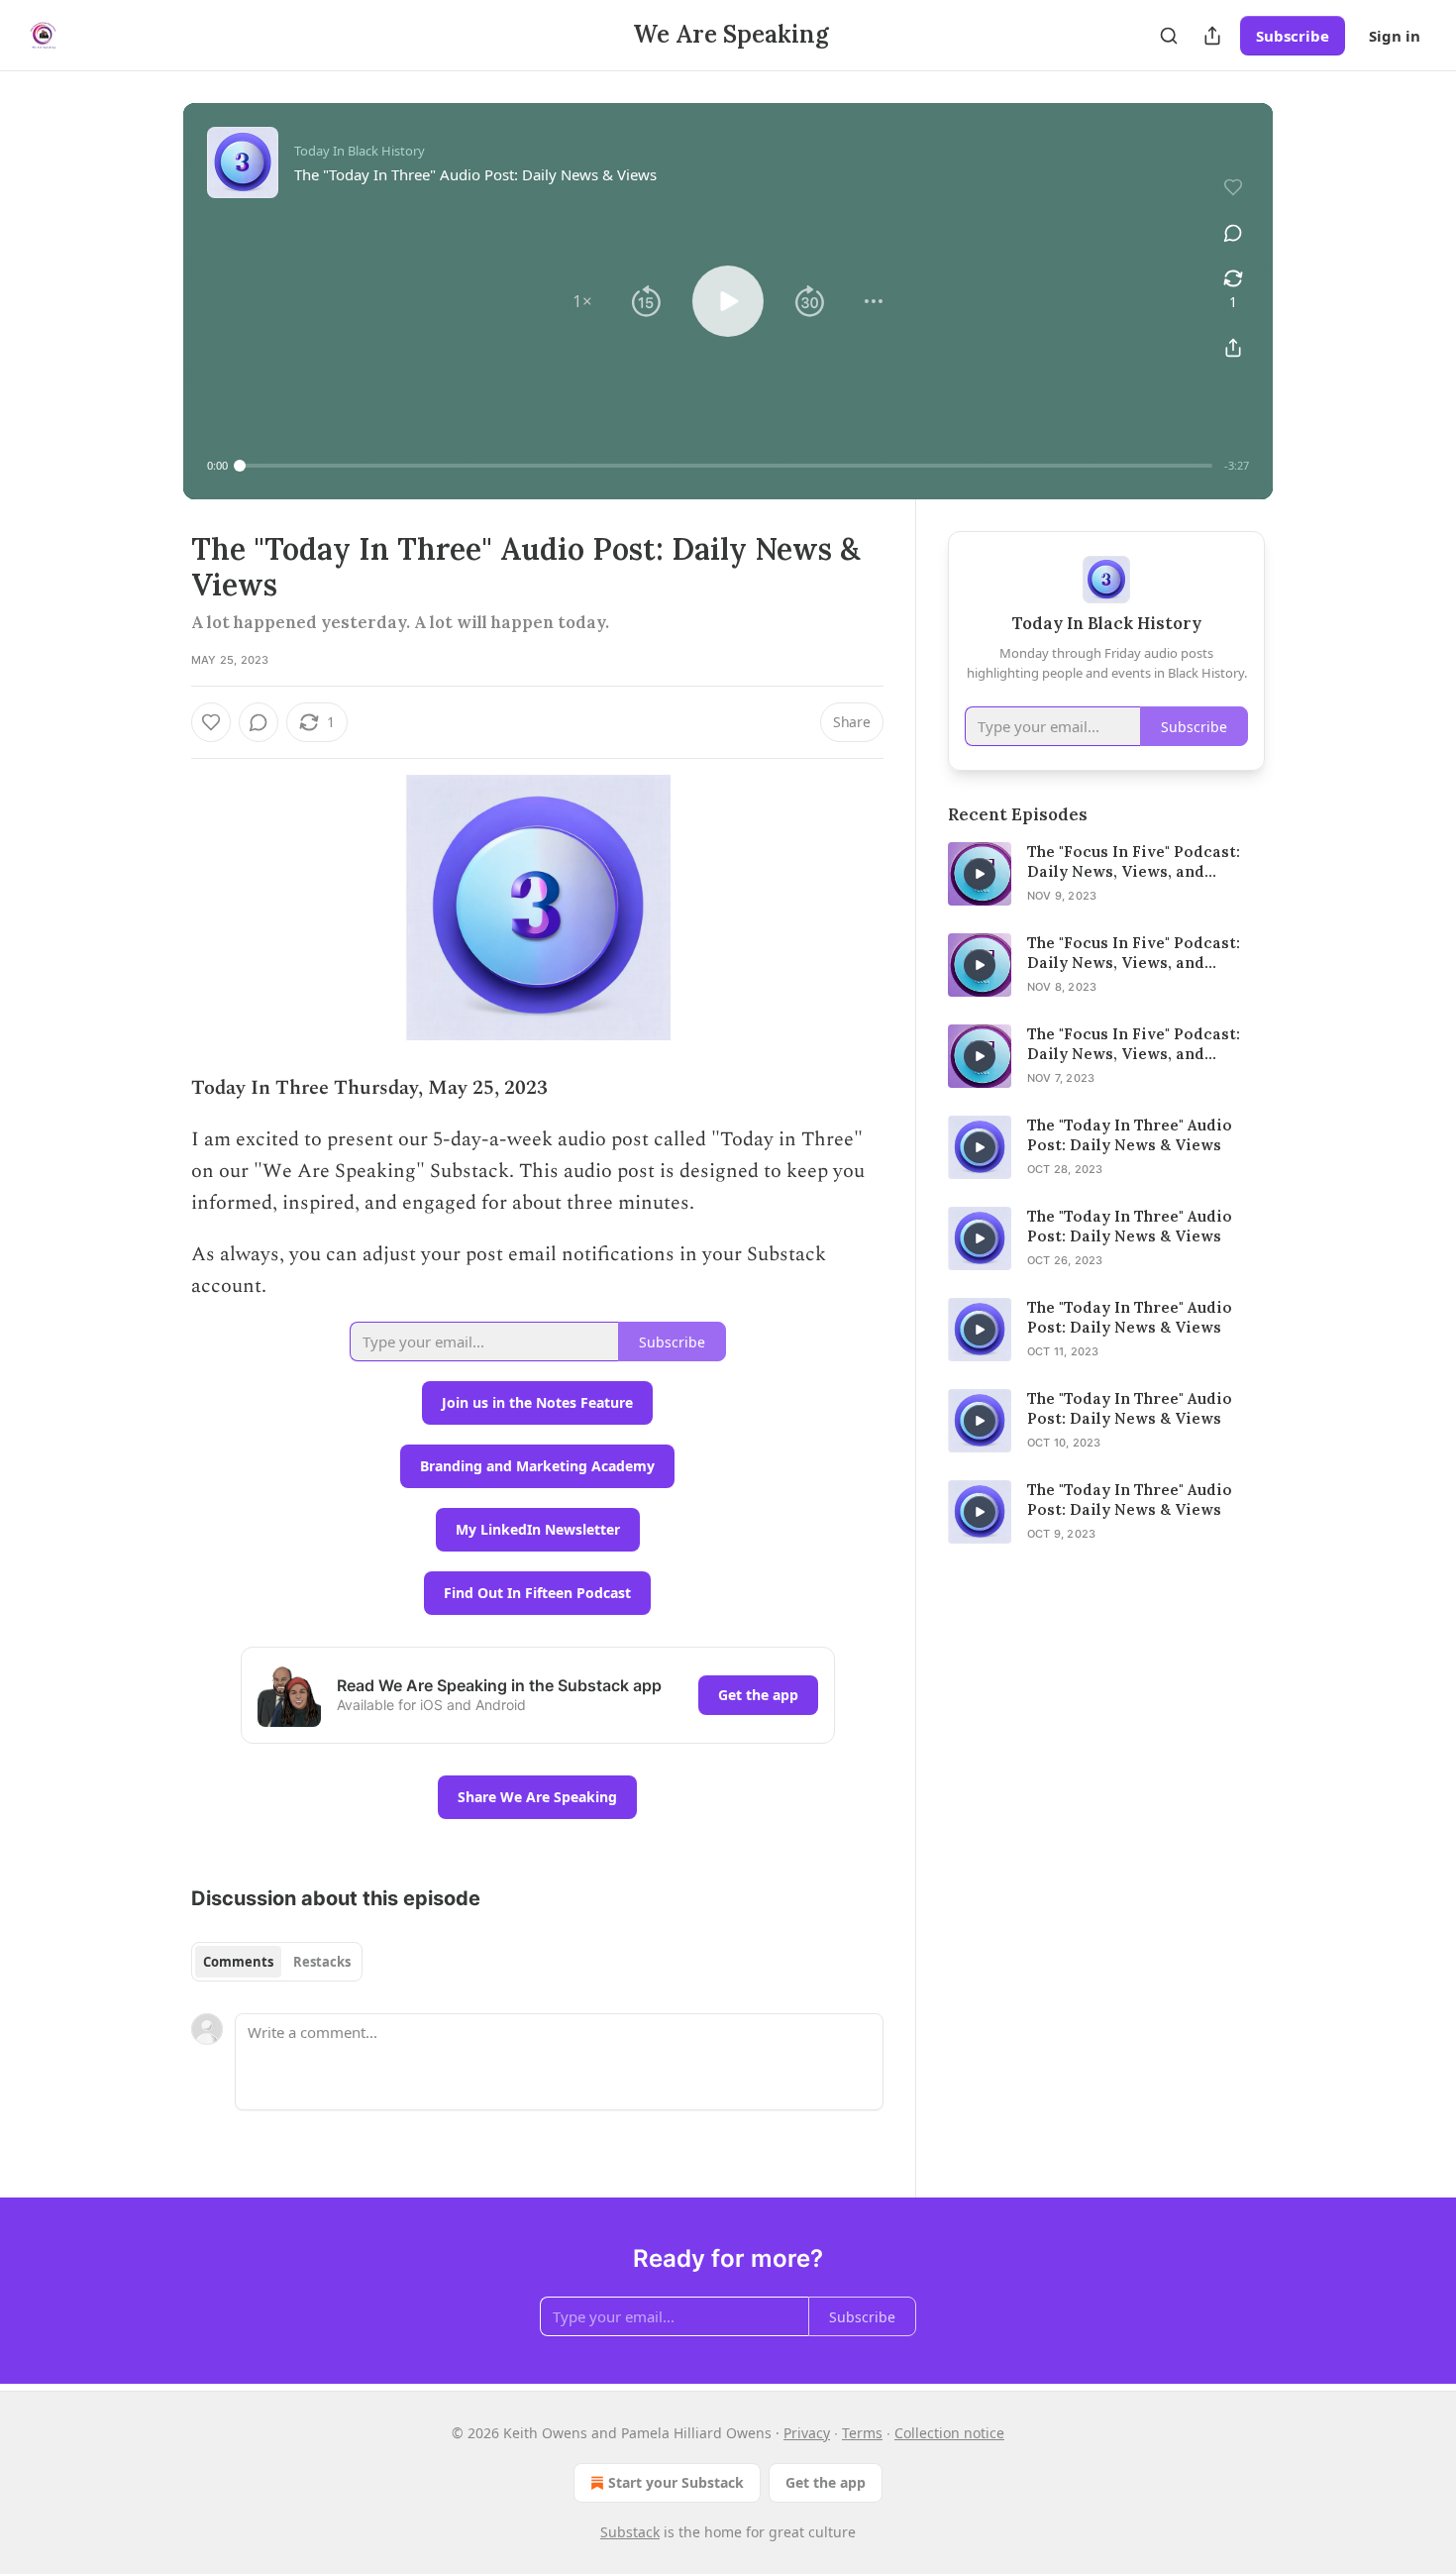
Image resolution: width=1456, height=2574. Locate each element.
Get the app (758, 1695)
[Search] (1169, 36)
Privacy (807, 2433)
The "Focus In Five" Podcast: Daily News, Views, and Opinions (1134, 862)
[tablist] (277, 1962)
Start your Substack (676, 2482)
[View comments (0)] (1233, 233)
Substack (630, 2532)
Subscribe (1293, 36)
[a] (980, 874)
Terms (862, 2433)
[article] (1106, 874)
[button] (582, 301)
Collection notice (949, 2433)
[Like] (211, 722)
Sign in (1395, 36)
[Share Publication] (1212, 36)
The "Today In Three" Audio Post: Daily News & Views (1130, 1135)
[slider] (726, 466)
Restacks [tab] (322, 1962)
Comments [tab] (238, 1962)
